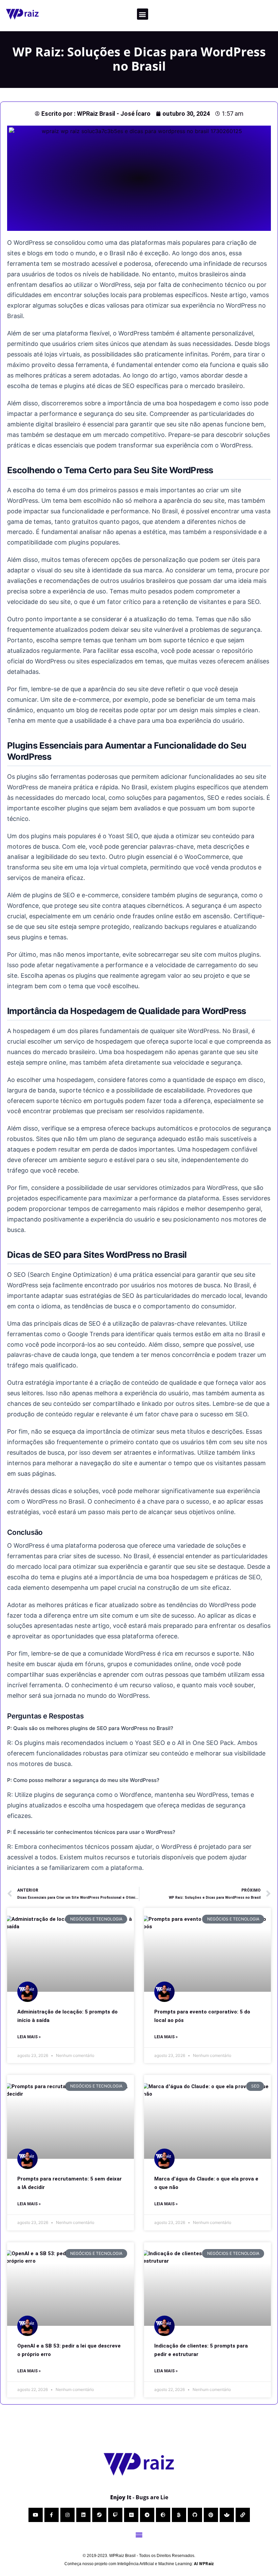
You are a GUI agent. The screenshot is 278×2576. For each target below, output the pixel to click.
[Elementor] (131, 2515)
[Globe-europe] (163, 2515)
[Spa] (227, 2515)
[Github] (195, 2515)
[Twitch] (115, 2515)
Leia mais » (29, 2037)
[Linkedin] (83, 2515)
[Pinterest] (211, 2515)
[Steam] (99, 2515)
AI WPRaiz (204, 2564)
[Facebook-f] (52, 2515)
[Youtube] (36, 2515)
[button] (143, 14)
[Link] (243, 2515)
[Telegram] (147, 2515)
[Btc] (179, 2515)
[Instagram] (67, 2515)
